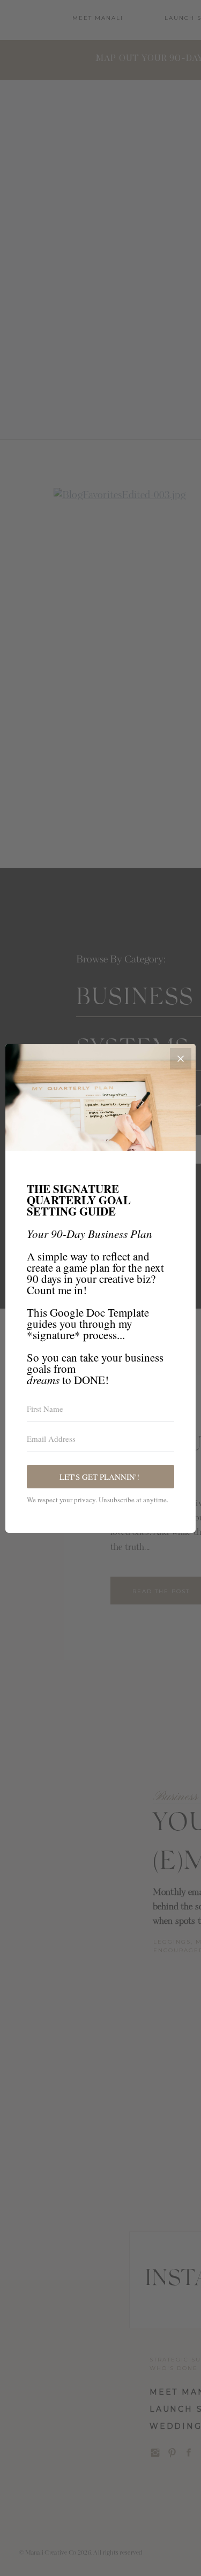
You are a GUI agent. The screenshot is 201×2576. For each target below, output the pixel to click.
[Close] (181, 1059)
